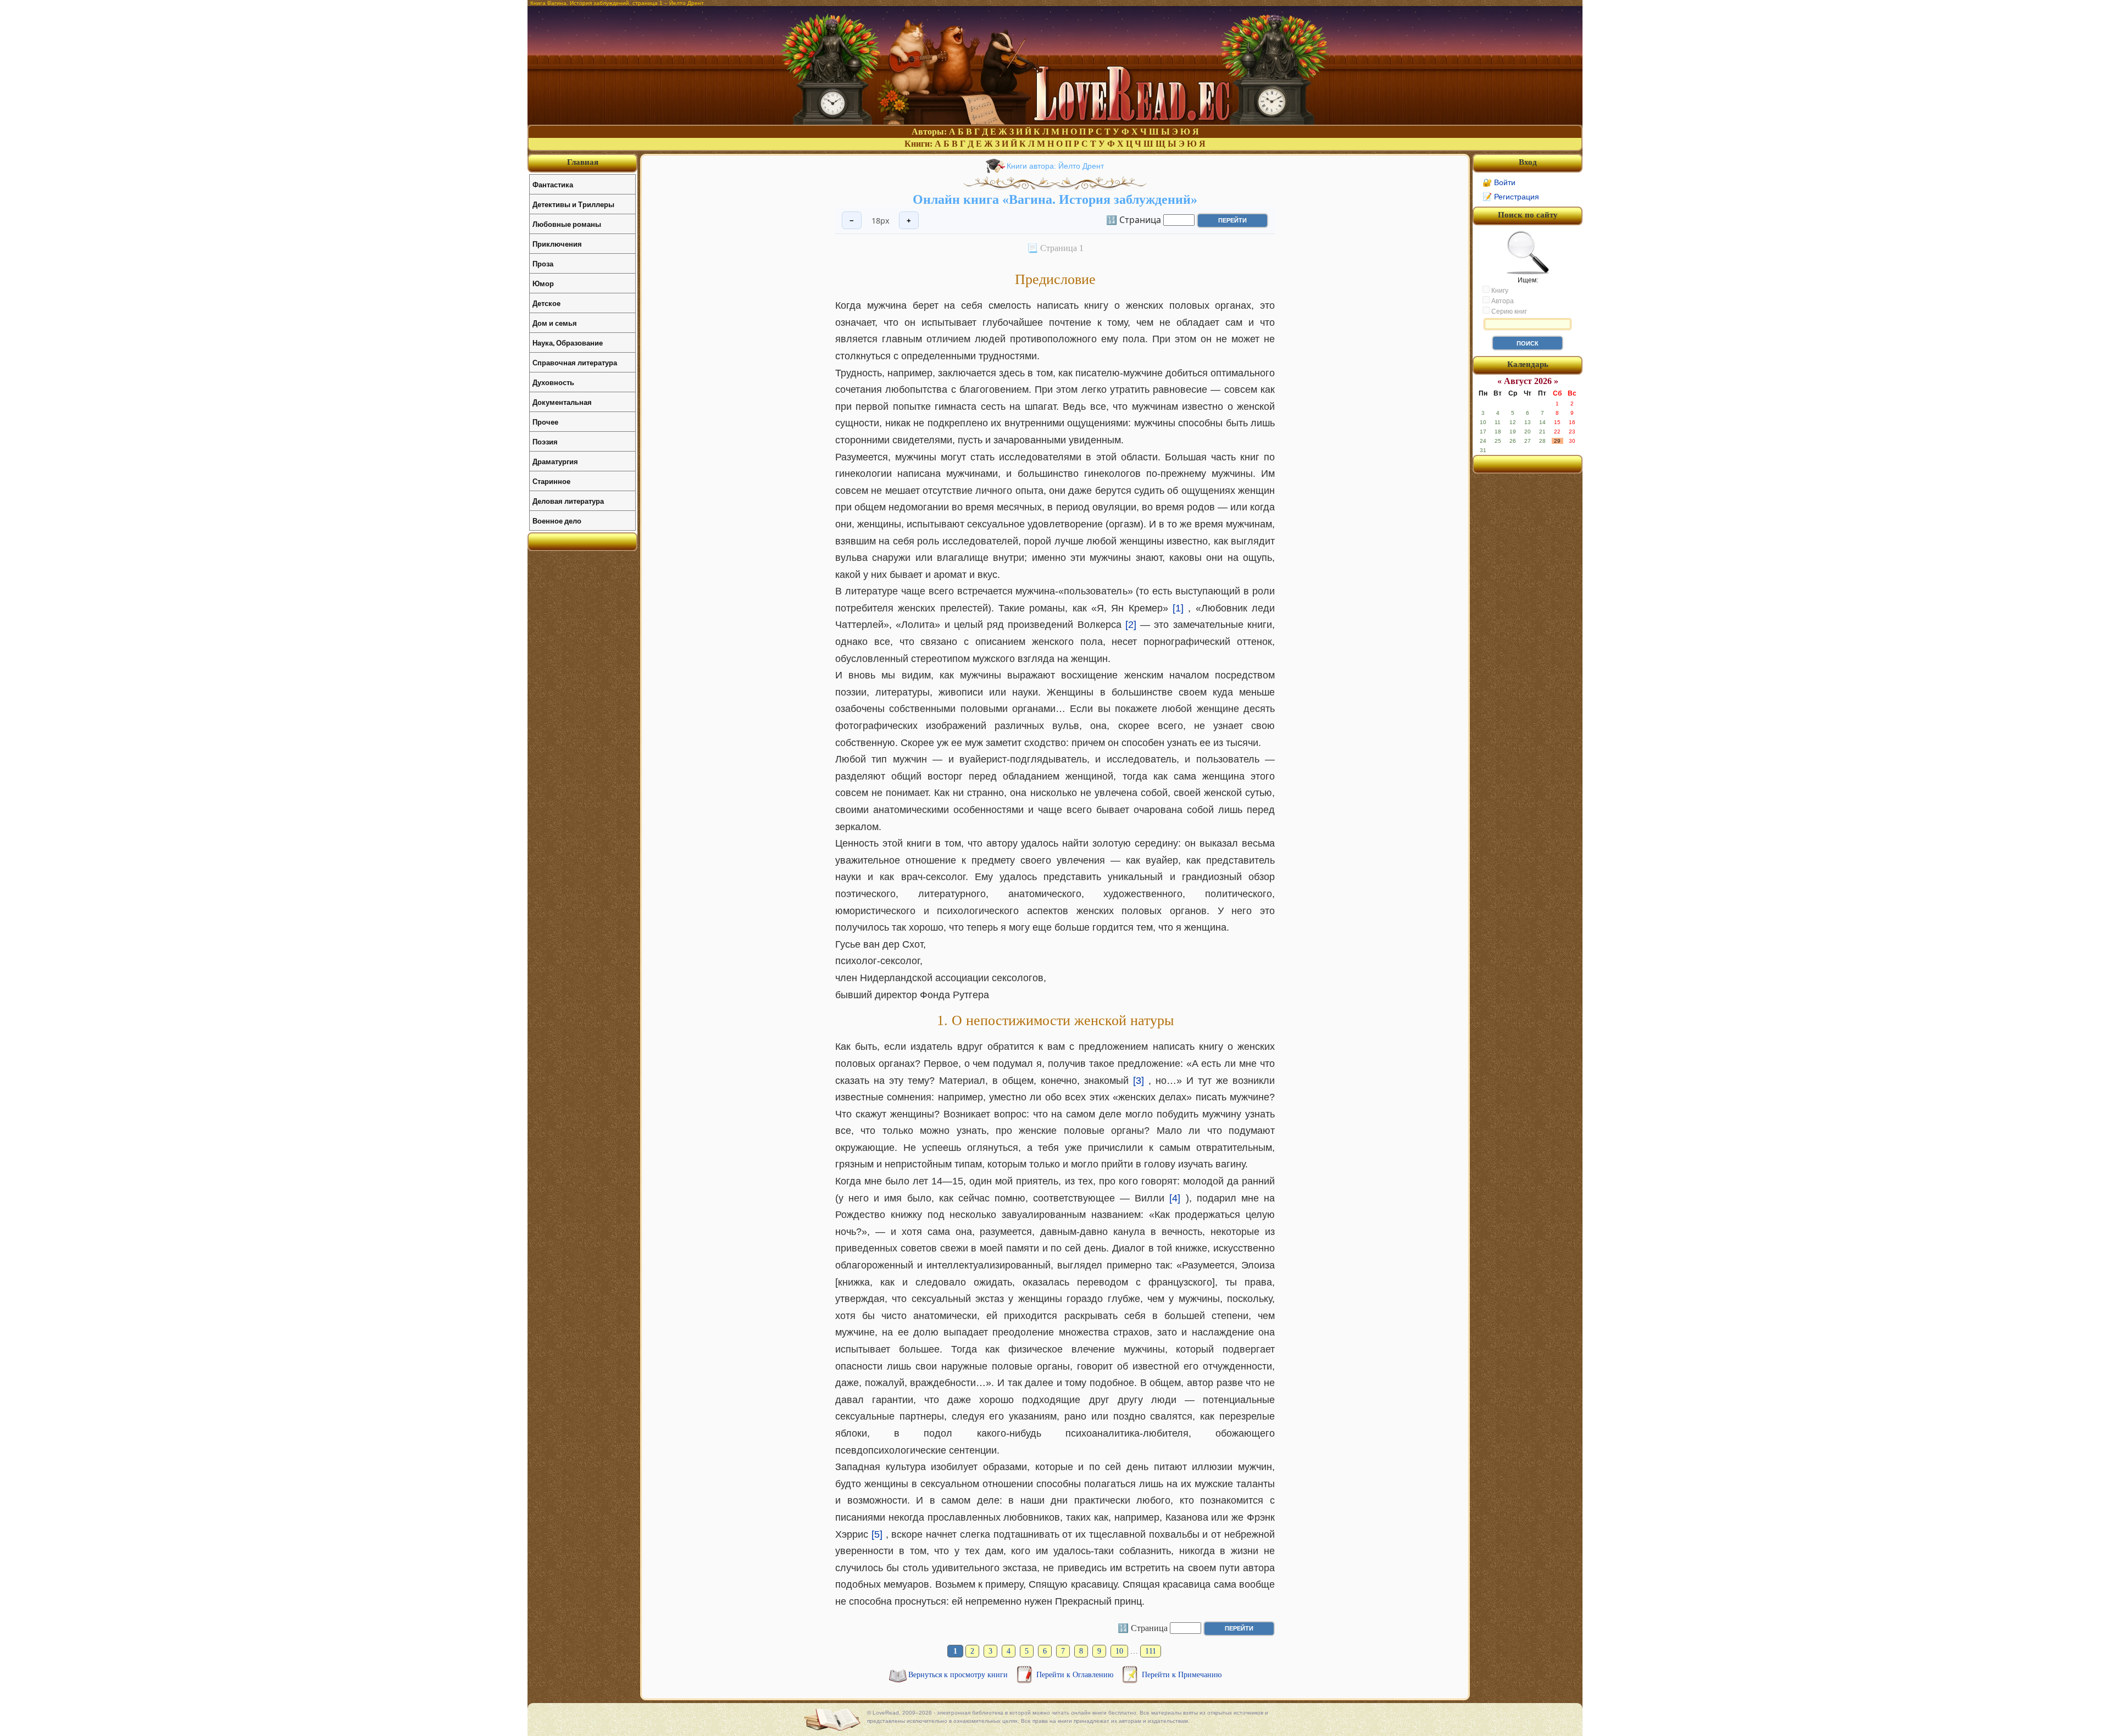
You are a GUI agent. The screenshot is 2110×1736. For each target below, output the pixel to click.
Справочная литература (575, 362)
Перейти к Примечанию (1182, 1675)
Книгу (1499, 291)
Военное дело (557, 521)
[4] (1175, 1198)
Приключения (557, 244)
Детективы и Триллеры (573, 204)
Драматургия (555, 461)
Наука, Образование (568, 343)
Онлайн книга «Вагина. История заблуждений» (1055, 199)
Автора (1502, 301)
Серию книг (1508, 311)
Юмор (543, 283)
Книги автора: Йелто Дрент (1055, 166)
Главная (583, 162)
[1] (1178, 608)
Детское (546, 303)
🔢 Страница (1134, 219)
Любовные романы (567, 224)
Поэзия (545, 441)
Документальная (562, 402)
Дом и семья (555, 323)
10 (1119, 1651)
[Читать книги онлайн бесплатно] (1055, 122)
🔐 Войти (1499, 182)
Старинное (551, 481)
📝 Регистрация (1511, 197)
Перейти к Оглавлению (1076, 1675)
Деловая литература (568, 501)
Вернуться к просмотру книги (959, 1675)
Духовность (553, 382)
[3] (1139, 1081)
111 (1151, 1651)
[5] (877, 1534)
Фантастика (553, 184)
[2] (1131, 625)
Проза (543, 263)
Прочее (545, 422)
